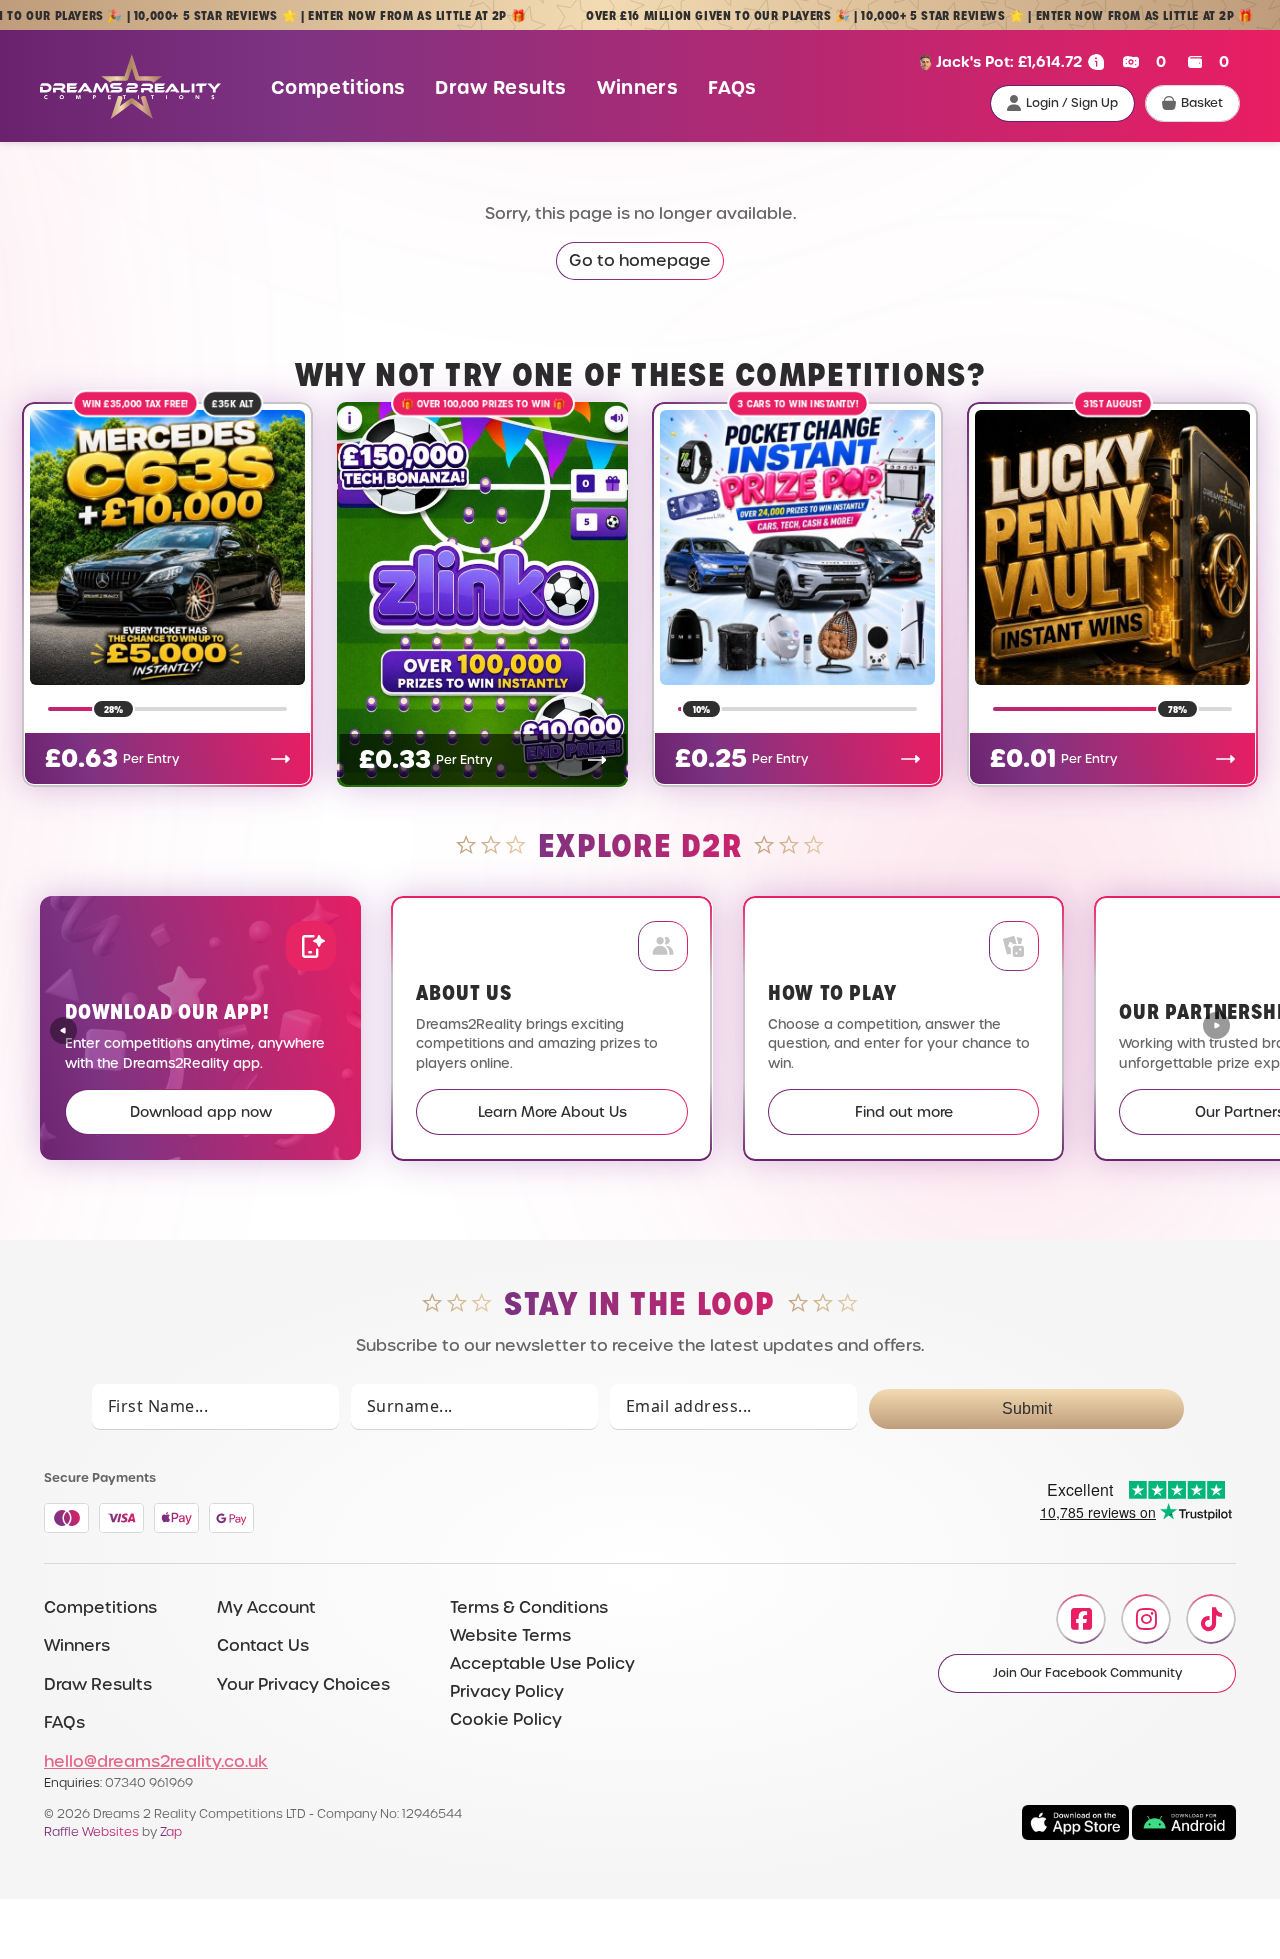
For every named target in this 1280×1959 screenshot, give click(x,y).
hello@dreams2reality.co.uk (156, 1761)
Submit (1027, 1408)
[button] (1216, 1028)
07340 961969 (149, 1782)
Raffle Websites (91, 1831)
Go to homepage (640, 260)
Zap (171, 1831)
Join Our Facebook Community (1087, 1673)
